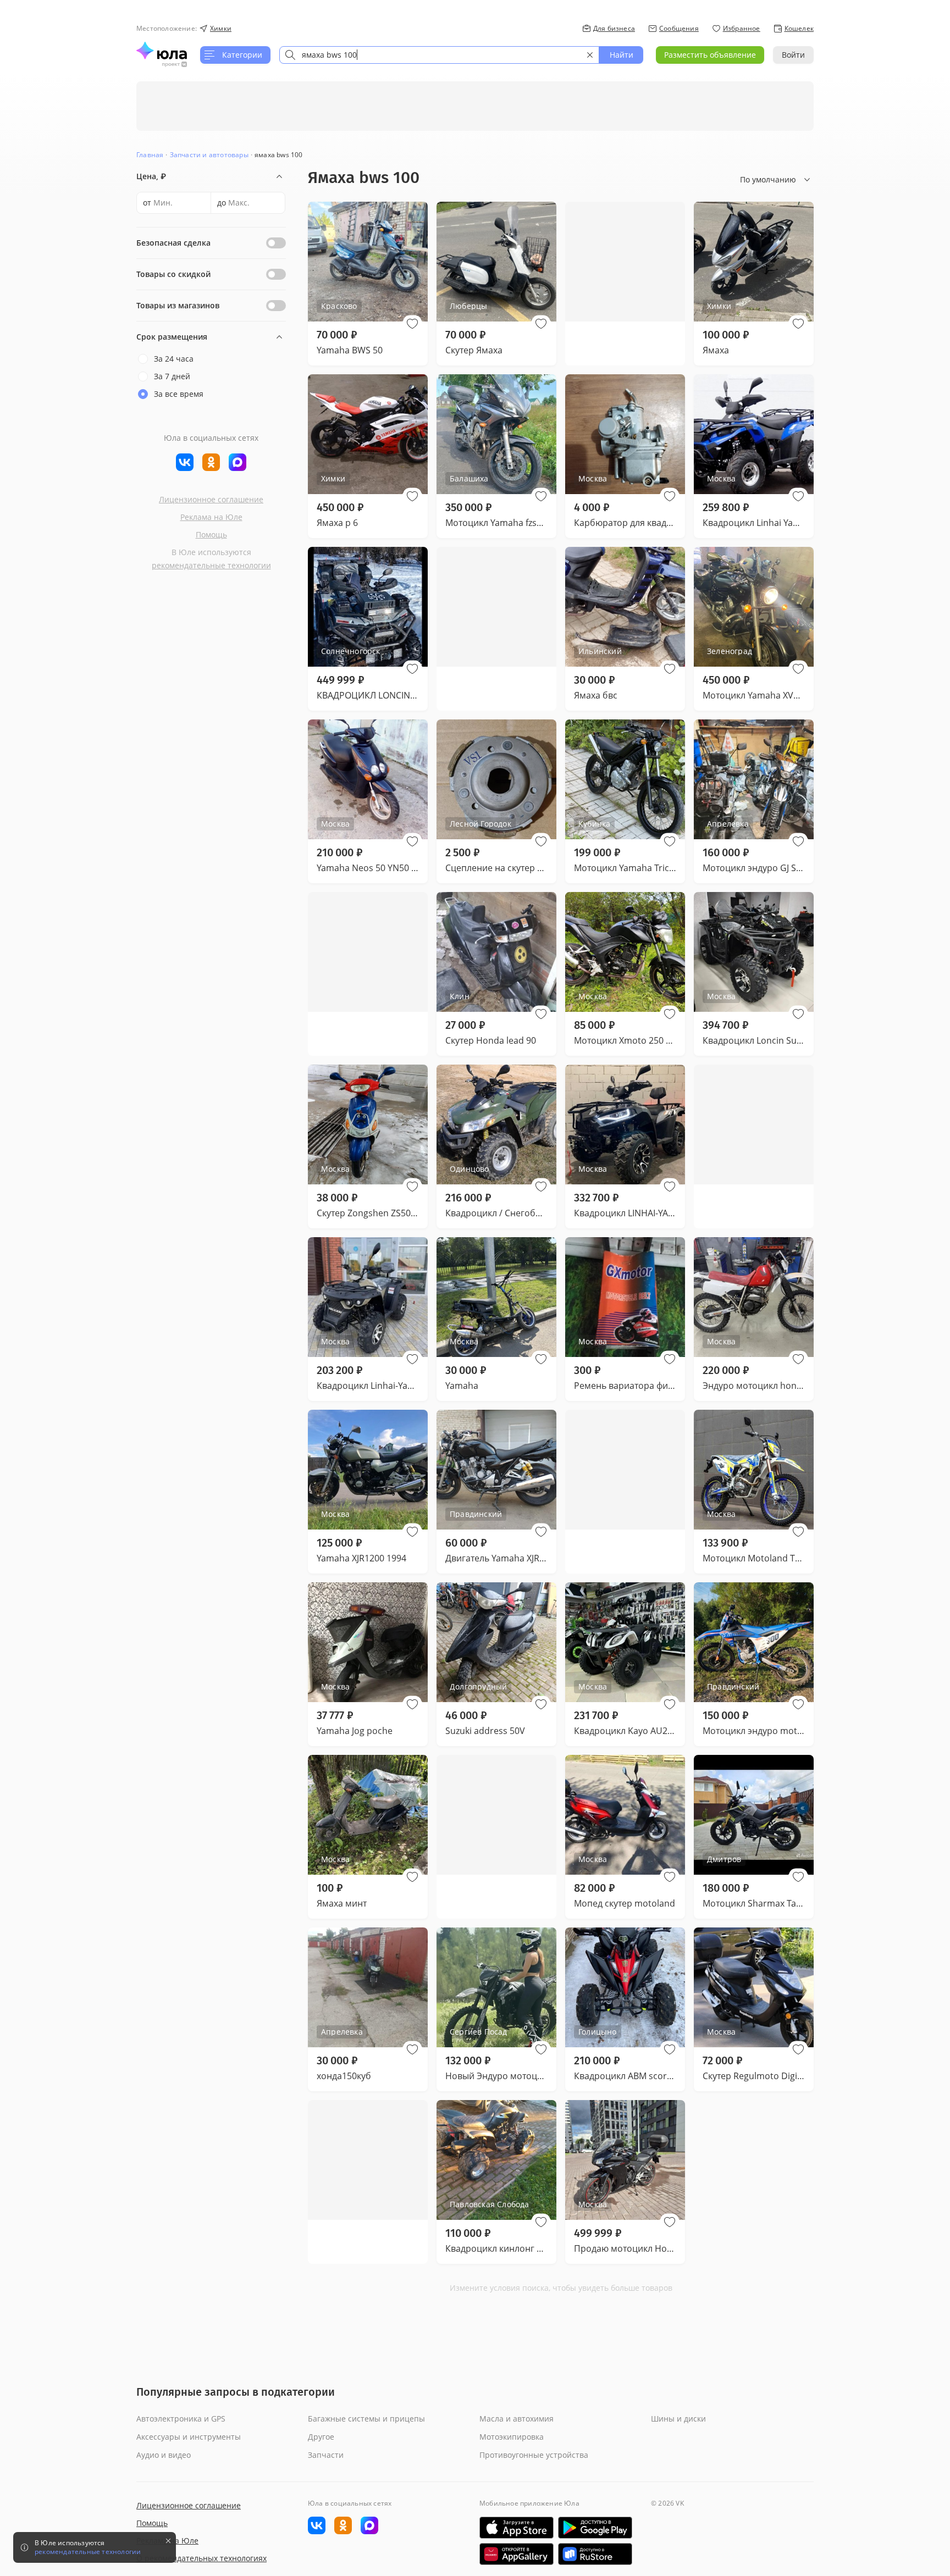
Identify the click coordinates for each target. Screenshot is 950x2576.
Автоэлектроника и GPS (181, 2419)
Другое (321, 2437)
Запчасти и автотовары (209, 155)
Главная (150, 155)
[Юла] (162, 51)
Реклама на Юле (211, 517)
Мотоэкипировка (512, 2437)
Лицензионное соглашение (211, 499)
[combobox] (439, 55)
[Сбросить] (590, 55)
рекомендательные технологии (211, 565)
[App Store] (517, 2528)
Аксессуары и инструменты (189, 2437)
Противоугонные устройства (534, 2455)
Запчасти (326, 2455)
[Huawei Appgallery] (517, 2554)
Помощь (211, 534)
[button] (412, 324)
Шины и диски (678, 2419)
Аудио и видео (164, 2455)
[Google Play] (595, 2528)
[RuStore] (595, 2554)
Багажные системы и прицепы (366, 2419)
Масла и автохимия (517, 2419)
